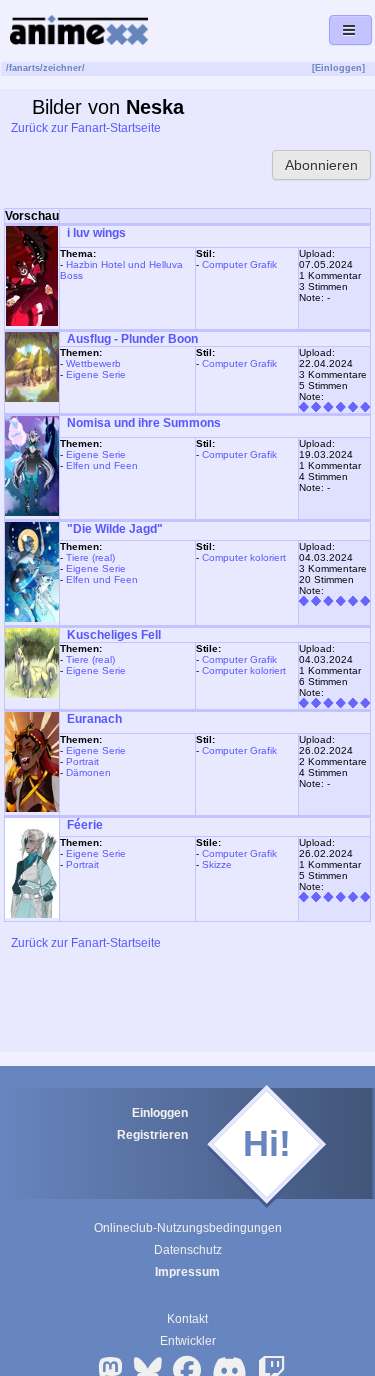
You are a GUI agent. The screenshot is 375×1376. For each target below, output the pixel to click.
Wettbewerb (93, 363)
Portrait (82, 761)
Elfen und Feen (102, 465)
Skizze (217, 864)
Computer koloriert (244, 557)
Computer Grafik (239, 264)
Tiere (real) (90, 557)
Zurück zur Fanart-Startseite (84, 128)
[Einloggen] (338, 68)
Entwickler (188, 1341)
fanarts (24, 68)
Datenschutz (188, 1250)
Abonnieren (321, 165)
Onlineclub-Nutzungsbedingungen (188, 1228)
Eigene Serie (96, 374)
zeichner (62, 68)
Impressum (187, 1272)
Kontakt (187, 1319)
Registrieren (152, 1135)
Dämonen (88, 772)
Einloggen (160, 1113)
